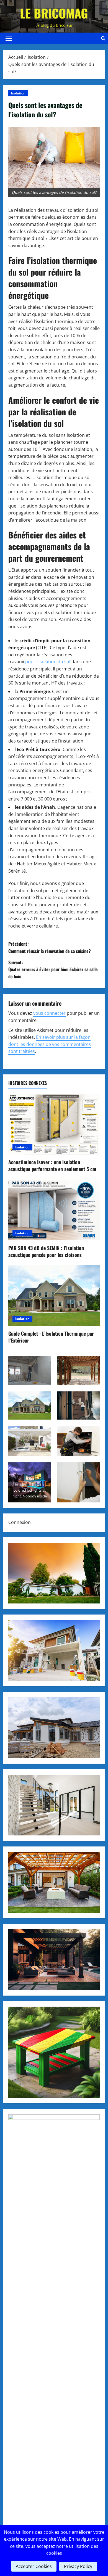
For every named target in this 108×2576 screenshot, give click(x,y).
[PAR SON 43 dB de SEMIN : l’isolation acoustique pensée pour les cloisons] (54, 1210)
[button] (9, 38)
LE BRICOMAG (54, 13)
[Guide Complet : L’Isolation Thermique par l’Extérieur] (54, 1296)
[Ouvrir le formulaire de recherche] (103, 38)
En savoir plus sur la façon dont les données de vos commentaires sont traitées (50, 1044)
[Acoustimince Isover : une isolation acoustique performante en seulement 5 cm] (54, 1124)
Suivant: (53, 969)
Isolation (18, 93)
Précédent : (50, 947)
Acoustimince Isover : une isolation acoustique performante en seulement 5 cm (52, 1165)
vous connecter (49, 1013)
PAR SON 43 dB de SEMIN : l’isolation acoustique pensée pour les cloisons (46, 1251)
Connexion (20, 1522)
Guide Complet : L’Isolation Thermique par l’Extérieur (51, 1337)
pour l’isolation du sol (48, 662)
